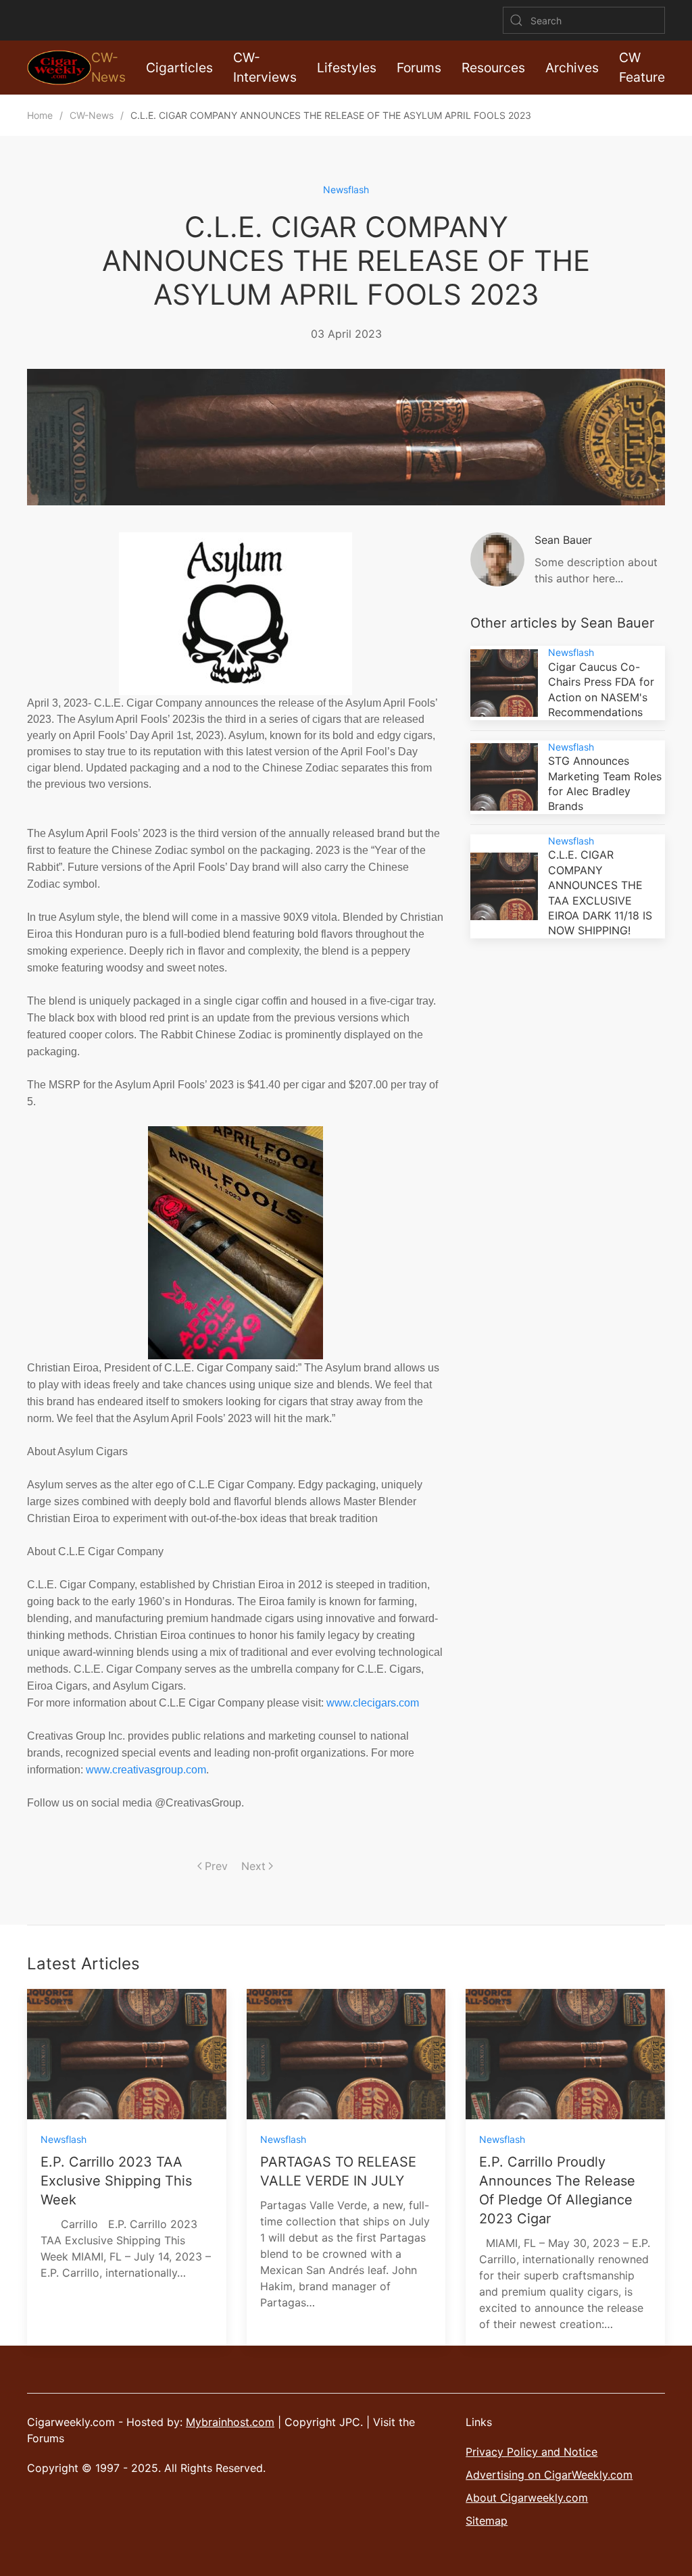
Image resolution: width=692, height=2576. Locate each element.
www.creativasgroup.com (146, 1770)
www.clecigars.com (373, 1703)
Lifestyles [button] (347, 68)
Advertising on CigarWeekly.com (549, 2475)
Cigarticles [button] (179, 68)
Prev (216, 1866)
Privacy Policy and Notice (532, 2452)
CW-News (108, 67)
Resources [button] (493, 68)
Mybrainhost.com (230, 2422)
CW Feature (642, 67)
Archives (572, 68)
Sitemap (487, 2521)
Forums (419, 68)
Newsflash (346, 190)
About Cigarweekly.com (527, 2498)
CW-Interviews (265, 67)
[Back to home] (59, 68)
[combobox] (584, 20)
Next (253, 1866)
